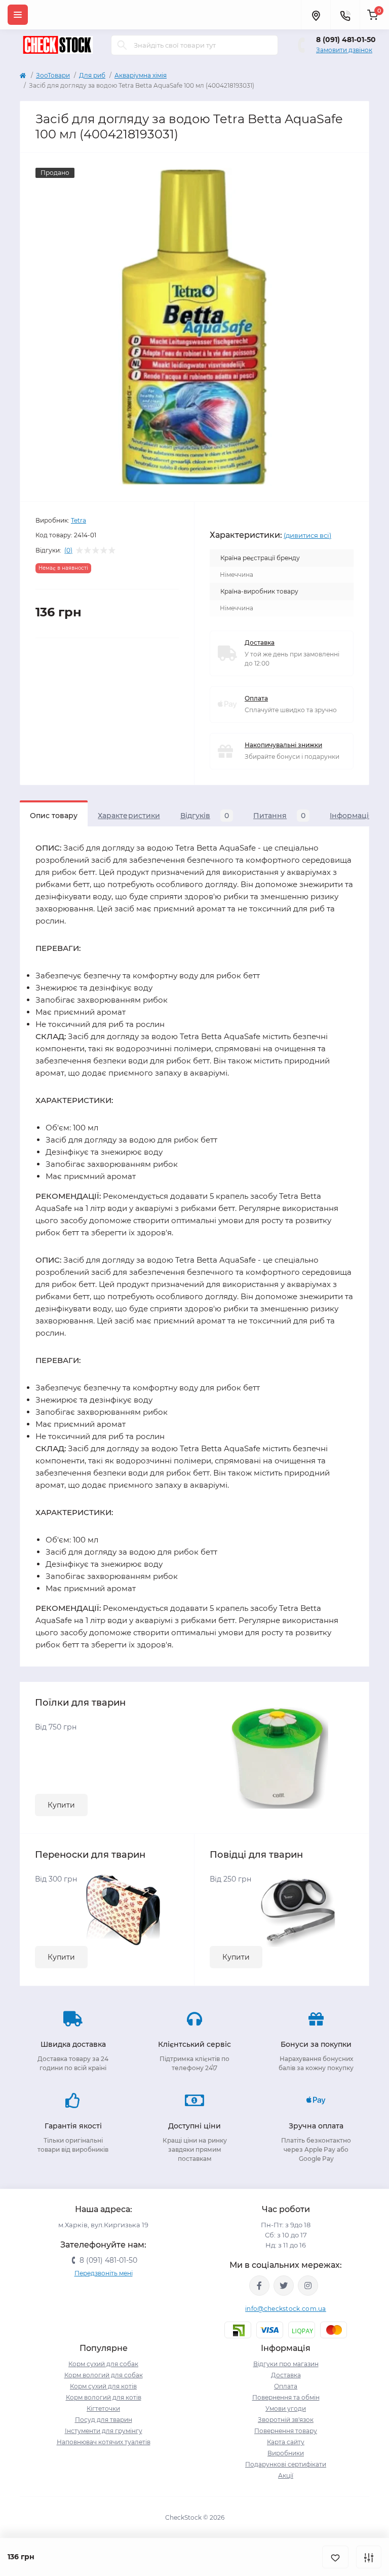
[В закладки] (335, 2557)
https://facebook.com (259, 2286)
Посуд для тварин (104, 2420)
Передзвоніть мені (104, 2273)
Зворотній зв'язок (286, 2420)
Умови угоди (286, 2408)
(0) (68, 550)
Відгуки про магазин (286, 2364)
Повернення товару (286, 2431)
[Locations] (316, 15)
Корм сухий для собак (103, 2364)
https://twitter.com (284, 2286)
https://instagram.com (308, 2286)
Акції (286, 2475)
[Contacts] (345, 15)
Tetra (79, 520)
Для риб (92, 75)
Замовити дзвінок (344, 50)
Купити (61, 1805)
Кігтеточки (103, 2408)
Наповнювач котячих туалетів (104, 2442)
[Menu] (18, 15)
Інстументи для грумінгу (104, 2431)
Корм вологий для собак (104, 2375)
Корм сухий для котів (103, 2386)
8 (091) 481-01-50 (346, 40)
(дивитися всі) (307, 535)
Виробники (286, 2453)
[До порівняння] (369, 2557)
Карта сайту (286, 2442)
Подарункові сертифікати (286, 2464)
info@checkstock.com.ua (286, 2309)
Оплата (256, 698)
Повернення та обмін (286, 2397)
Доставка (260, 642)
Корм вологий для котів (104, 2397)
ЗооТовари (53, 75)
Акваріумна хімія (141, 75)
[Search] (122, 45)
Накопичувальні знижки (283, 745)
